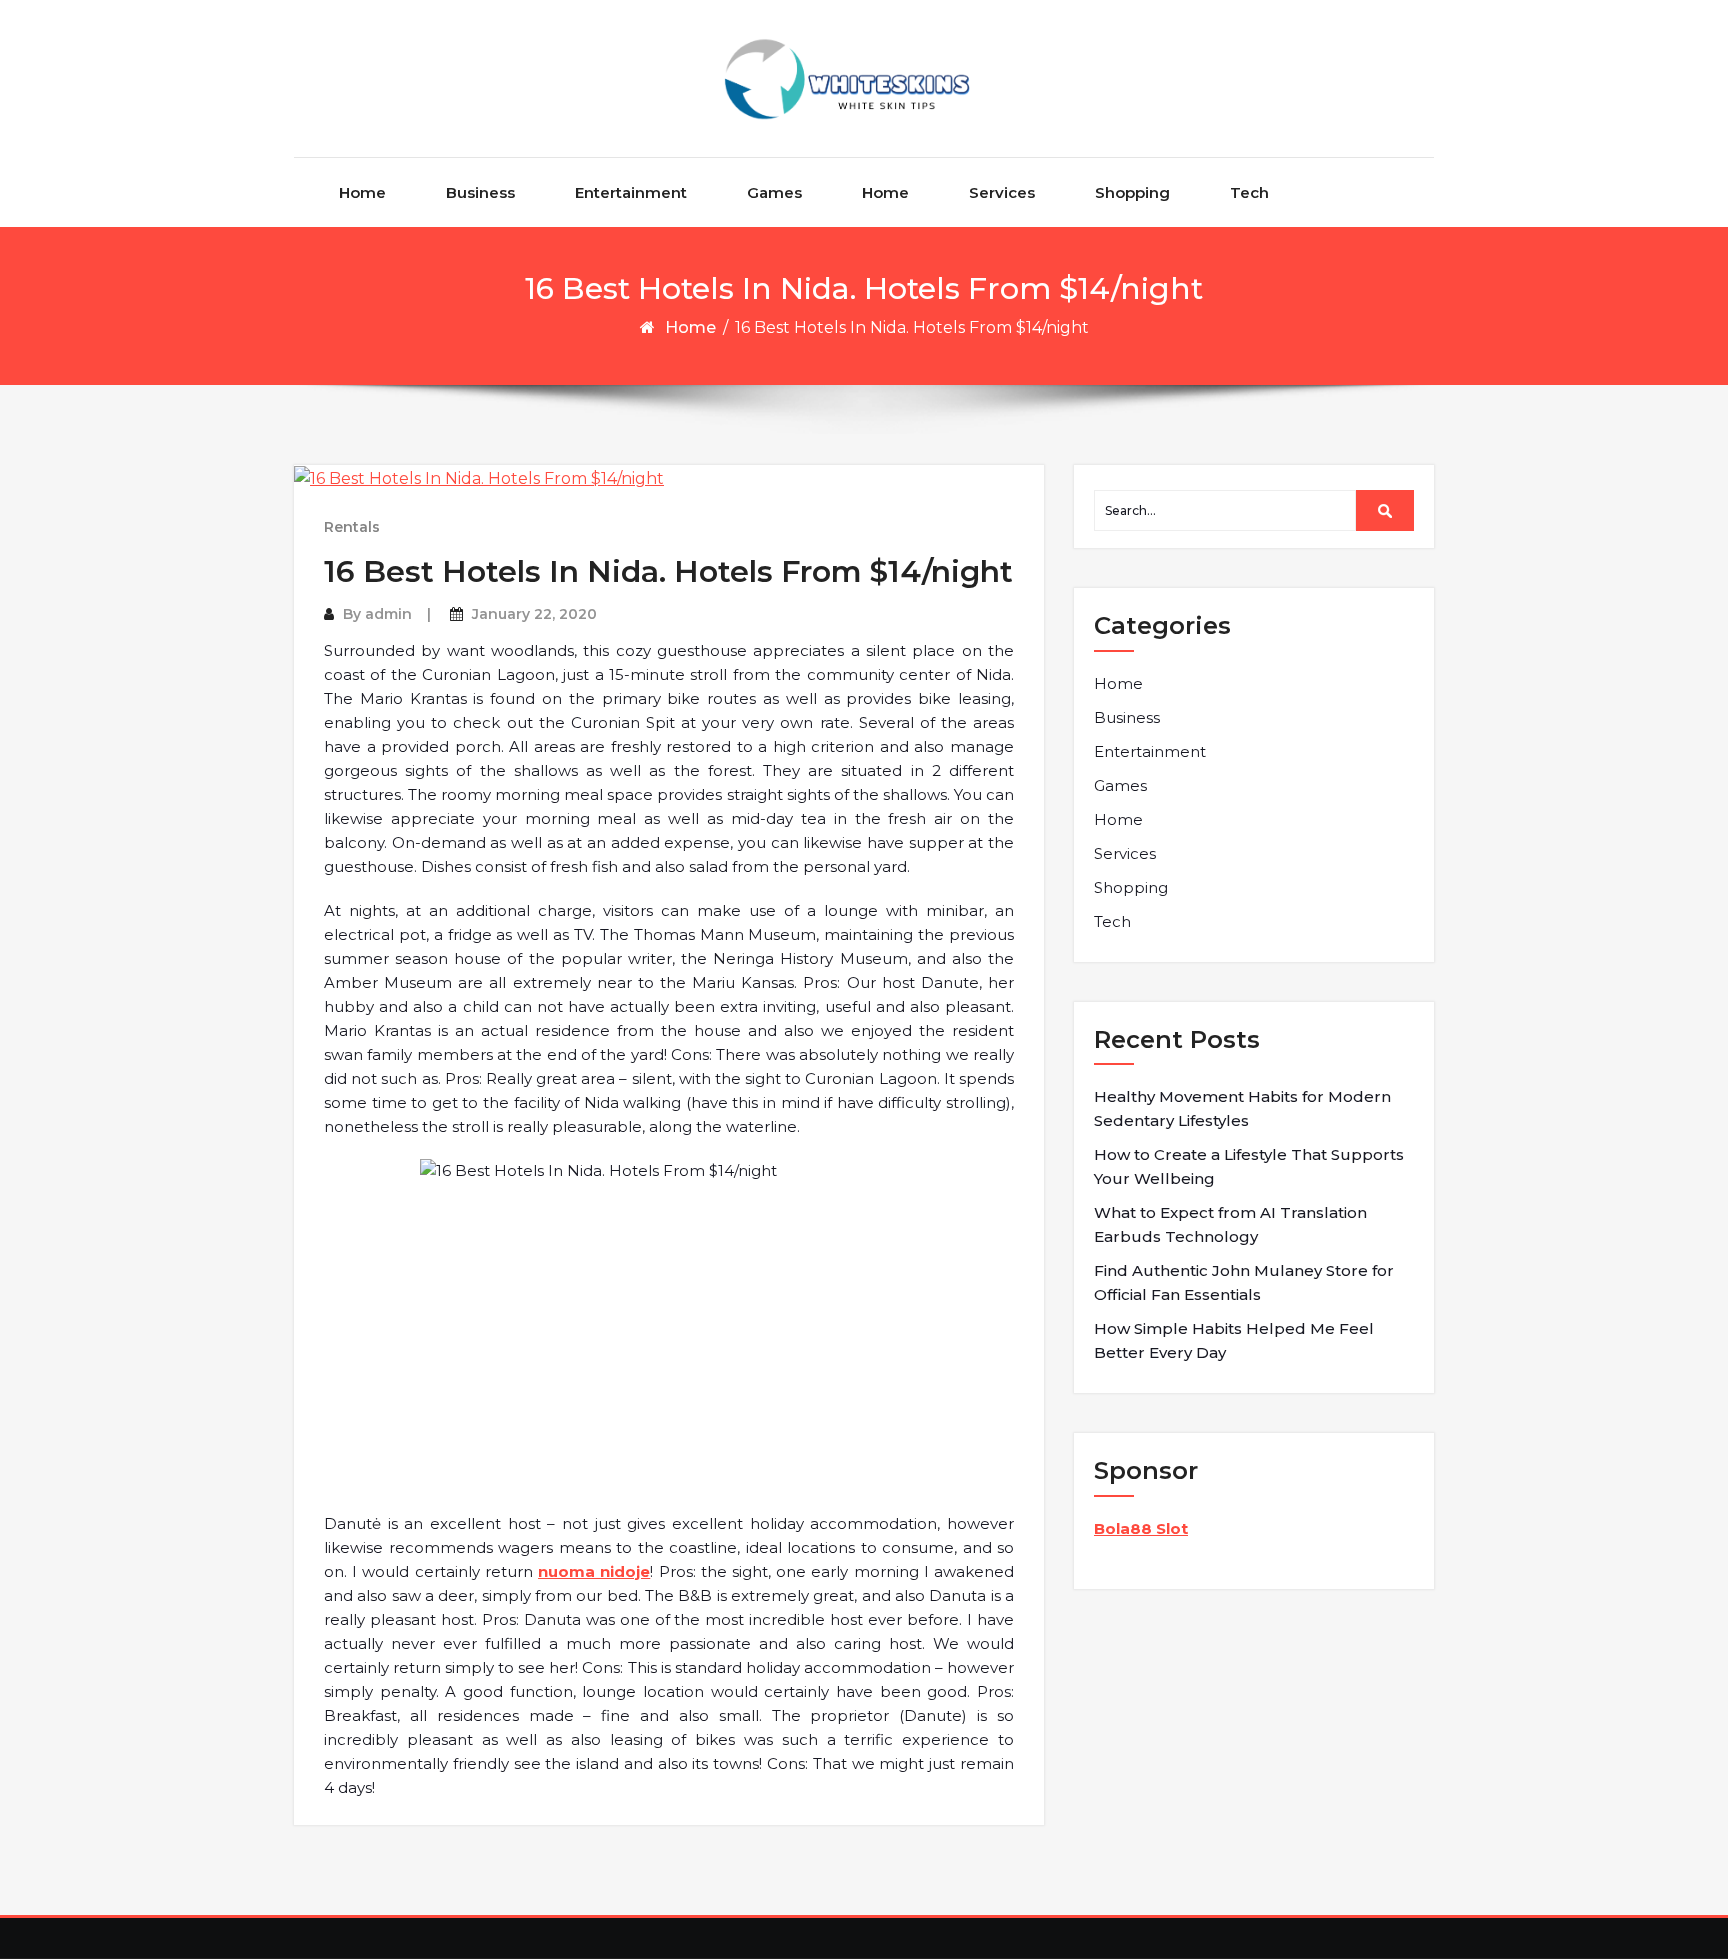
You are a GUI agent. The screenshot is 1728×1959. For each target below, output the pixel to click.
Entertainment (631, 192)
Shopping (1132, 192)
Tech (1249, 192)
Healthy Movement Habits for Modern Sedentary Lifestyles (1242, 1108)
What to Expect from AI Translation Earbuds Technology (1230, 1224)
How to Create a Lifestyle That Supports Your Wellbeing (1249, 1166)
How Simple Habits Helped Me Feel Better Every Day (1234, 1340)
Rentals (352, 527)
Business (480, 192)
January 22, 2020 (534, 614)
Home (362, 192)
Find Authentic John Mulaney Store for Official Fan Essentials (1244, 1282)
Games (774, 192)
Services (1002, 192)
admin (388, 614)
